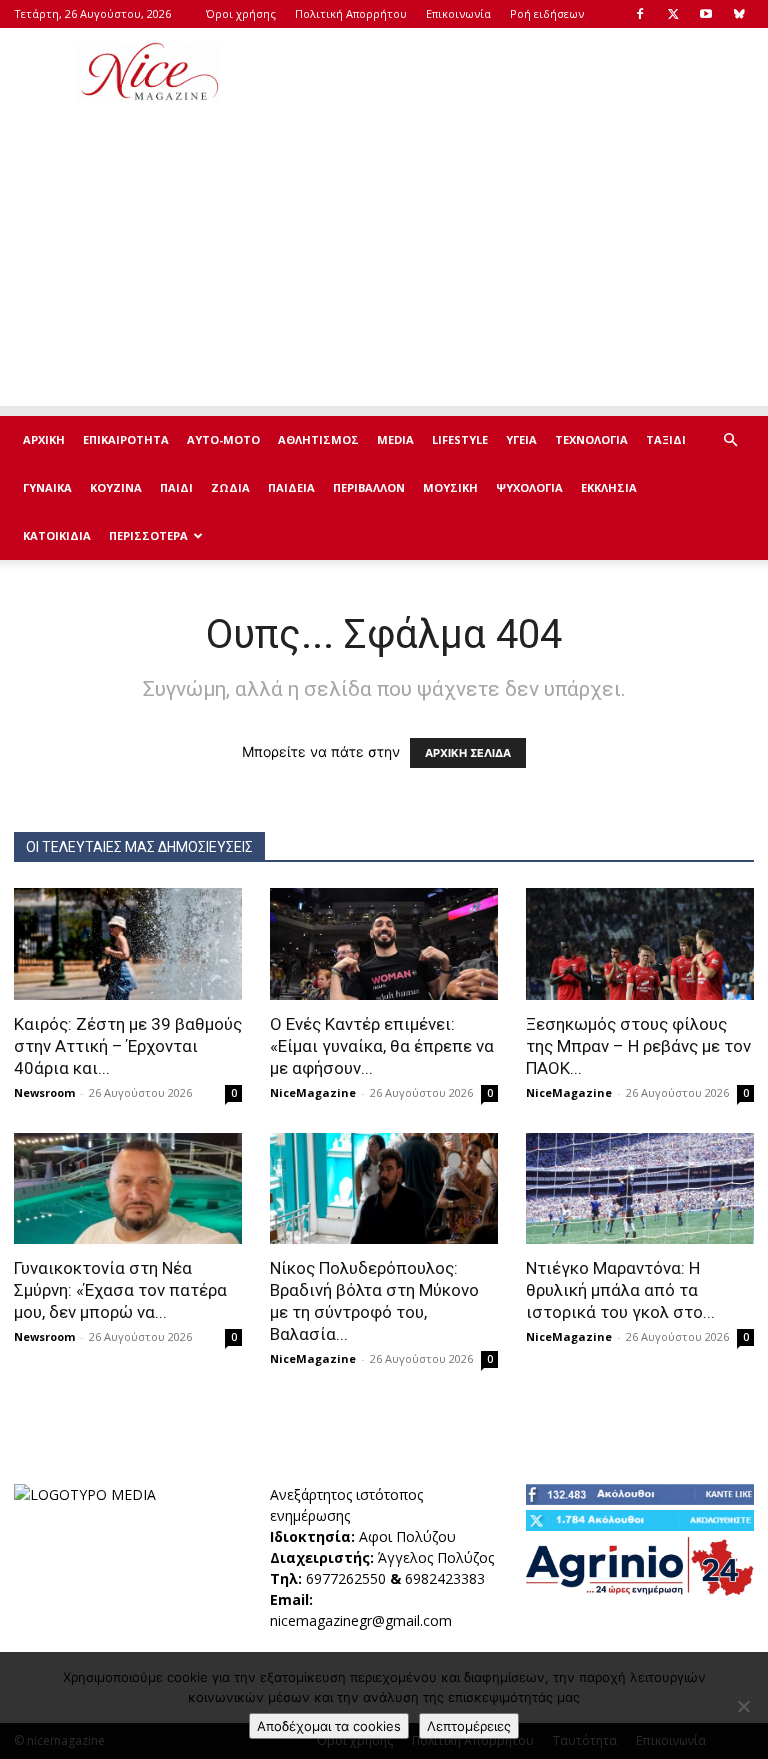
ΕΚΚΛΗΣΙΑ (609, 487)
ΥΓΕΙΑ (521, 439)
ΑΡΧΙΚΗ (44, 439)
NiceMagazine (313, 1092)
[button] (730, 440)
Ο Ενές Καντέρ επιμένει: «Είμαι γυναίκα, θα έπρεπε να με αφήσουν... (382, 1046)
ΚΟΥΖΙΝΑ (116, 487)
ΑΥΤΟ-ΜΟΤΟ (223, 439)
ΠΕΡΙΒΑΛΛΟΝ (369, 487)
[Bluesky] (739, 14)
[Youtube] (706, 14)
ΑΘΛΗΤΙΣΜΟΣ (318, 439)
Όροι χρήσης (241, 13)
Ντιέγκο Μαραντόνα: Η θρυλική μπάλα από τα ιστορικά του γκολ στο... (620, 1290)
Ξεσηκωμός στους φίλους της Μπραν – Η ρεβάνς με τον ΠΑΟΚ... (638, 1046)
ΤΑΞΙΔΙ (666, 439)
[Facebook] (640, 14)
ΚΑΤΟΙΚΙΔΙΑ (57, 535)
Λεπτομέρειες (469, 1726)
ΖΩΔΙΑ (230, 487)
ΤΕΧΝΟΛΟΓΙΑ (591, 439)
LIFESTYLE (460, 439)
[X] (673, 14)
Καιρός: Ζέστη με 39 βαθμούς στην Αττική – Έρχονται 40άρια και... (128, 1046)
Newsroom (44, 1092)
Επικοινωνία (458, 13)
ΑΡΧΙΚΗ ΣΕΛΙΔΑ (468, 753)
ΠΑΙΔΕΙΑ (291, 487)
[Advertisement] (519, 72)
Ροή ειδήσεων (547, 13)
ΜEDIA (395, 439)
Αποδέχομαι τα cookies (329, 1726)
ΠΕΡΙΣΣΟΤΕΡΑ (148, 535)
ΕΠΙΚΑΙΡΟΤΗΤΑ (126, 439)
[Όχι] (743, 1706)
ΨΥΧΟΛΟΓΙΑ (529, 487)
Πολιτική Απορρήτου (351, 13)
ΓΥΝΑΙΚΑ (47, 487)
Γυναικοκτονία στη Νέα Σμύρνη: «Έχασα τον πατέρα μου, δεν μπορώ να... (120, 1290)
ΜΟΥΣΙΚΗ (450, 487)
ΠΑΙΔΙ (176, 487)
